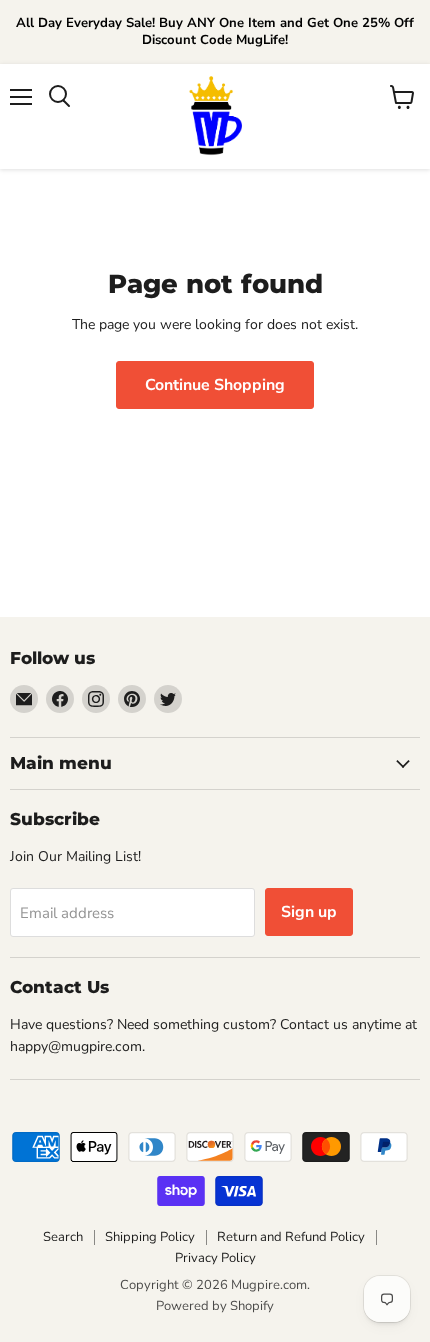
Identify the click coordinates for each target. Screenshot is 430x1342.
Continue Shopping (215, 385)
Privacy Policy (215, 1258)
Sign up (309, 912)
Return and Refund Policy (291, 1237)
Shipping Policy (150, 1237)
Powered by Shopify (215, 1306)
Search (63, 1237)
